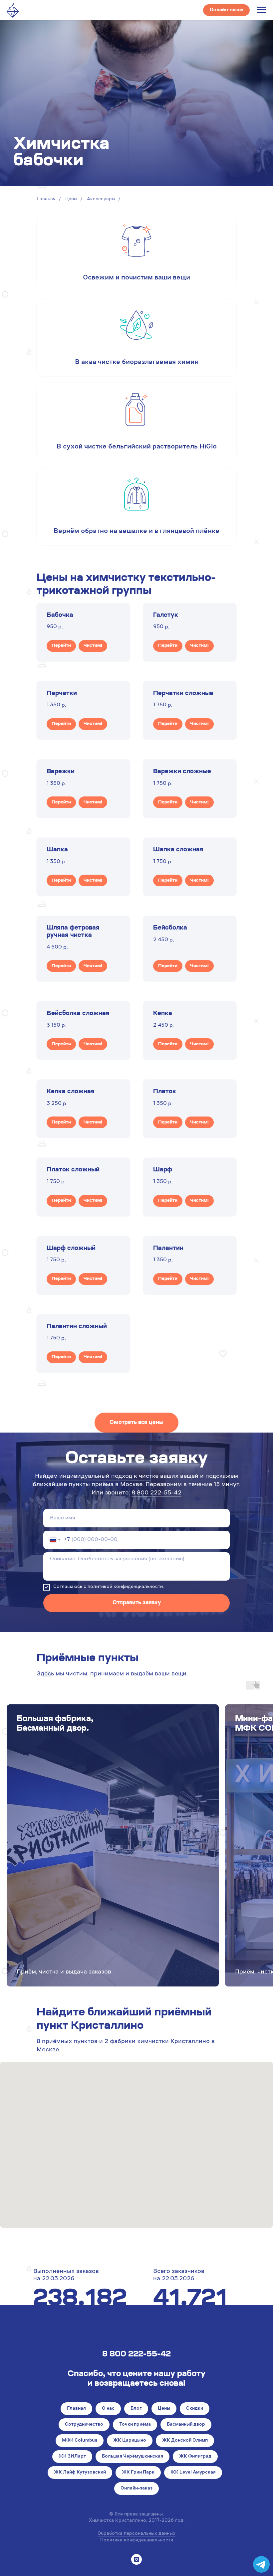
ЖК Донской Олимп (185, 2441)
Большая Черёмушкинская (133, 2457)
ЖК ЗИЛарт (72, 2457)
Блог (136, 2409)
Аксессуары (101, 199)
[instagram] (136, 2559)
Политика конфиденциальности (137, 2540)
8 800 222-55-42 (156, 1493)
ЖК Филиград (195, 2457)
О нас (108, 2409)
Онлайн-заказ (136, 2489)
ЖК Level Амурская (193, 2473)
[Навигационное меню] (262, 10)
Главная (46, 199)
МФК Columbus (80, 2441)
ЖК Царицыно (130, 2441)
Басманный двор (186, 2425)
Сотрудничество (84, 2425)
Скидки (195, 2409)
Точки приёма (135, 2425)
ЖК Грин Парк (138, 2473)
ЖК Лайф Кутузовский (80, 2473)
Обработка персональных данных (136, 2534)
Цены (71, 199)
